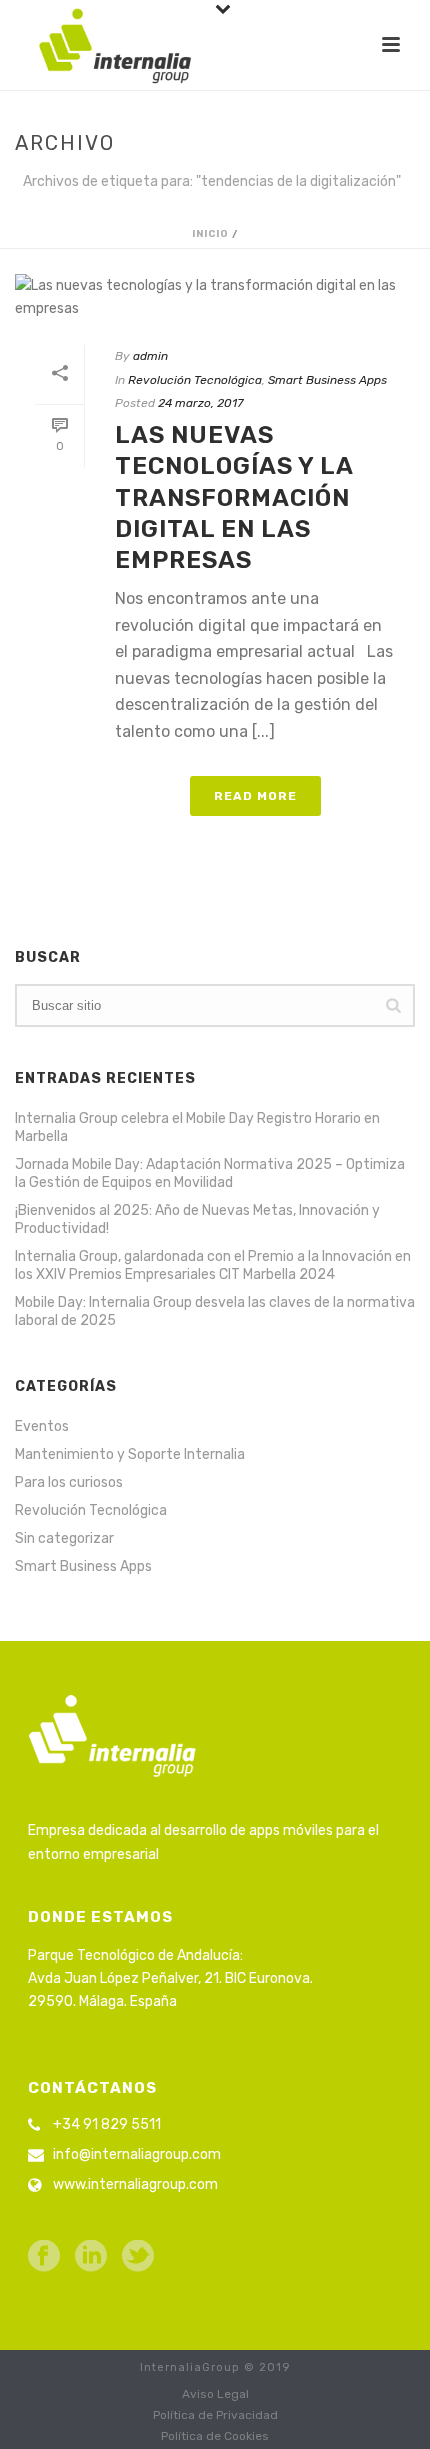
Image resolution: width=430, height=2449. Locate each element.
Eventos (42, 1426)
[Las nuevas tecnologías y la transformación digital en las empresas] (215, 297)
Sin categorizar (64, 1538)
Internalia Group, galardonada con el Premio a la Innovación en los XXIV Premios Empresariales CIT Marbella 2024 (213, 1265)
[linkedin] (91, 2257)
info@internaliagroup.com (137, 2154)
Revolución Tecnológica (195, 380)
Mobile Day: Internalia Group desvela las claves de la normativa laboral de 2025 (215, 1311)
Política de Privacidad (215, 2415)
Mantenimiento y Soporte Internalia (130, 1454)
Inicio (210, 234)
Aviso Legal (215, 2394)
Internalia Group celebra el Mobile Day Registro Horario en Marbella (197, 1127)
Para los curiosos (69, 1482)
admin (150, 356)
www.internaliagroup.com (135, 2184)
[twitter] (138, 2257)
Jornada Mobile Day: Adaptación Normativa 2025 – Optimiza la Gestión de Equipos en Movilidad (210, 1173)
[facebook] (44, 2257)
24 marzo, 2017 (200, 403)
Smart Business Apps (327, 380)
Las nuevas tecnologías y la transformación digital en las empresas (234, 497)
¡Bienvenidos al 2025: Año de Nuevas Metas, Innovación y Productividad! (197, 1219)
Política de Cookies (215, 2436)
